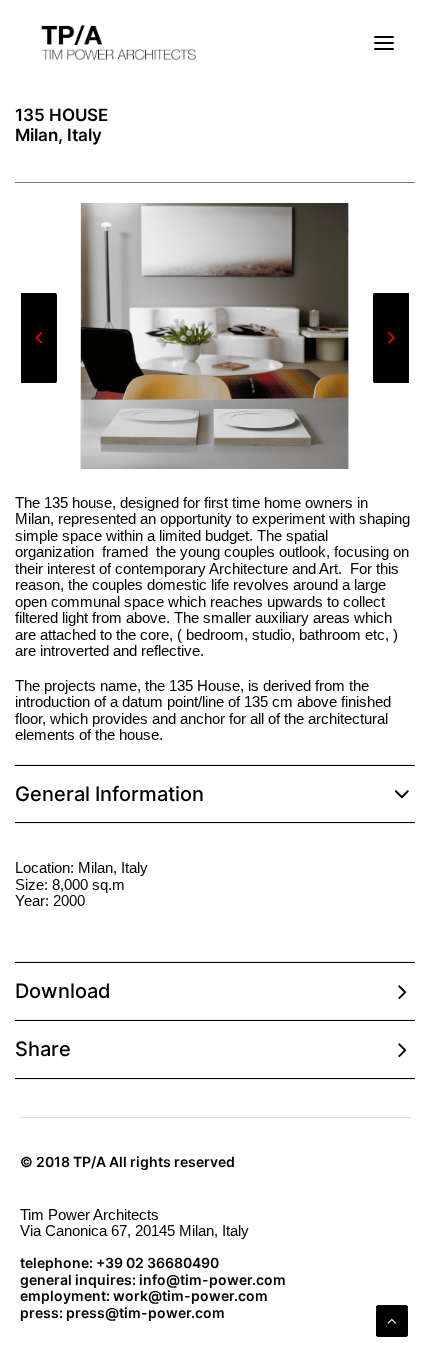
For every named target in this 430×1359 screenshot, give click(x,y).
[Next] (391, 382)
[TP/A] (116, 43)
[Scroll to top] (392, 1319)
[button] (384, 43)
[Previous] (39, 382)
